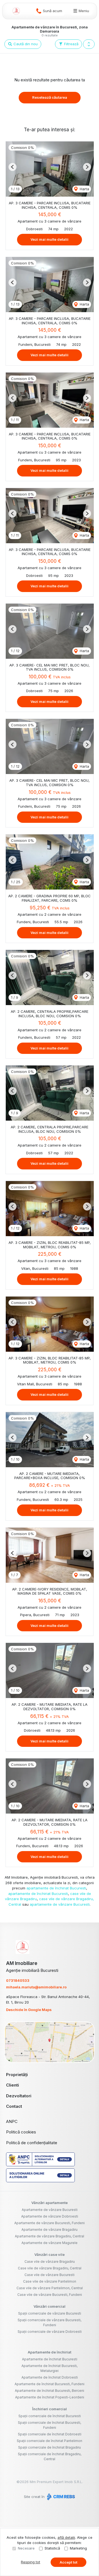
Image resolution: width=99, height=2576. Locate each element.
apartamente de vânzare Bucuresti (60, 1904)
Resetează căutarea (50, 97)
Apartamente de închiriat (50, 2352)
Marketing (78, 2548)
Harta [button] (84, 189)
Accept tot (68, 2562)
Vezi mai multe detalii (50, 239)
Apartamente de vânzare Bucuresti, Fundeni (50, 2223)
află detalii (66, 2537)
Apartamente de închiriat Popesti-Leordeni (50, 2397)
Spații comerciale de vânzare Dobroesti (50, 2332)
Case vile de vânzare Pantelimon (50, 2281)
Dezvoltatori (19, 2096)
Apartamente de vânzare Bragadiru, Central (50, 2236)
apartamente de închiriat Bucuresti (56, 1888)
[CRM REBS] (60, 2497)
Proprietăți (17, 2075)
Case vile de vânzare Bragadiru (50, 2262)
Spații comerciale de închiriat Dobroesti (50, 2434)
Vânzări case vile (50, 2254)
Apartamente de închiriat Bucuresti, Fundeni (50, 2384)
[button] (89, 44)
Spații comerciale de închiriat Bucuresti (50, 2416)
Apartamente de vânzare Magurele (50, 2243)
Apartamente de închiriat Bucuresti (50, 2359)
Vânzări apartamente (50, 2203)
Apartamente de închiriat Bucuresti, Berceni (50, 2391)
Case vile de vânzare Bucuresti (50, 2275)
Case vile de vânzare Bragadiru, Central (50, 2268)
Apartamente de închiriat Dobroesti (50, 2377)
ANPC (12, 2121)
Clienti (13, 2085)
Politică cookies (21, 2132)
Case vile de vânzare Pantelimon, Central (50, 2288)
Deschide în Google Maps (29, 2010)
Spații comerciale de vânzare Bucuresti (50, 2313)
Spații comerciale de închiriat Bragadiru (50, 2447)
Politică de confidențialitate (32, 2143)
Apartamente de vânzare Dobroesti (50, 2216)
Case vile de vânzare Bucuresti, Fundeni (50, 2295)
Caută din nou (25, 44)
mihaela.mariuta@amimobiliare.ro (36, 1987)
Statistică (52, 2548)
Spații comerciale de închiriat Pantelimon (50, 2441)
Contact (14, 2106)
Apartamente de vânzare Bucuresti (50, 2210)
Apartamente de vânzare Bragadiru (50, 2230)
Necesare (26, 2548)
